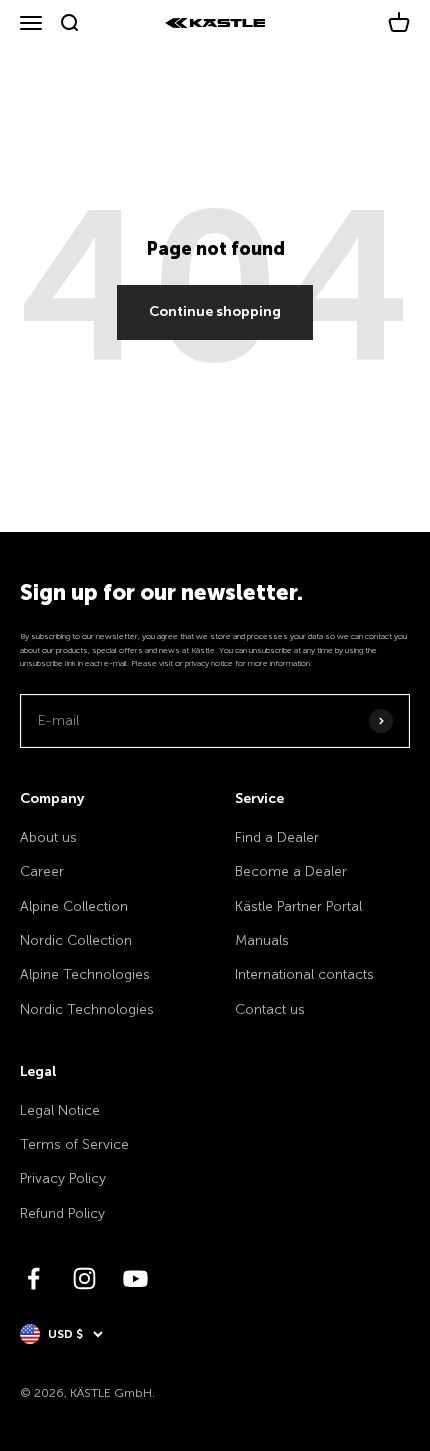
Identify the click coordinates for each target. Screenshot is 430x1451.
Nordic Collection (76, 940)
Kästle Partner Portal (298, 906)
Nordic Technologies (87, 1009)
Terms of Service (74, 1144)
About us (48, 837)
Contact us (270, 1009)
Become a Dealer (291, 871)
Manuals (262, 940)
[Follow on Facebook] (33, 1278)
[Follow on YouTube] (135, 1278)
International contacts (304, 974)
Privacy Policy (63, 1178)
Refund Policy (62, 1213)
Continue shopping (215, 311)
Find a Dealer (277, 837)
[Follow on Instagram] (84, 1278)
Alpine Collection (74, 906)
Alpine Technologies (85, 974)
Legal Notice (60, 1110)
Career (42, 871)
